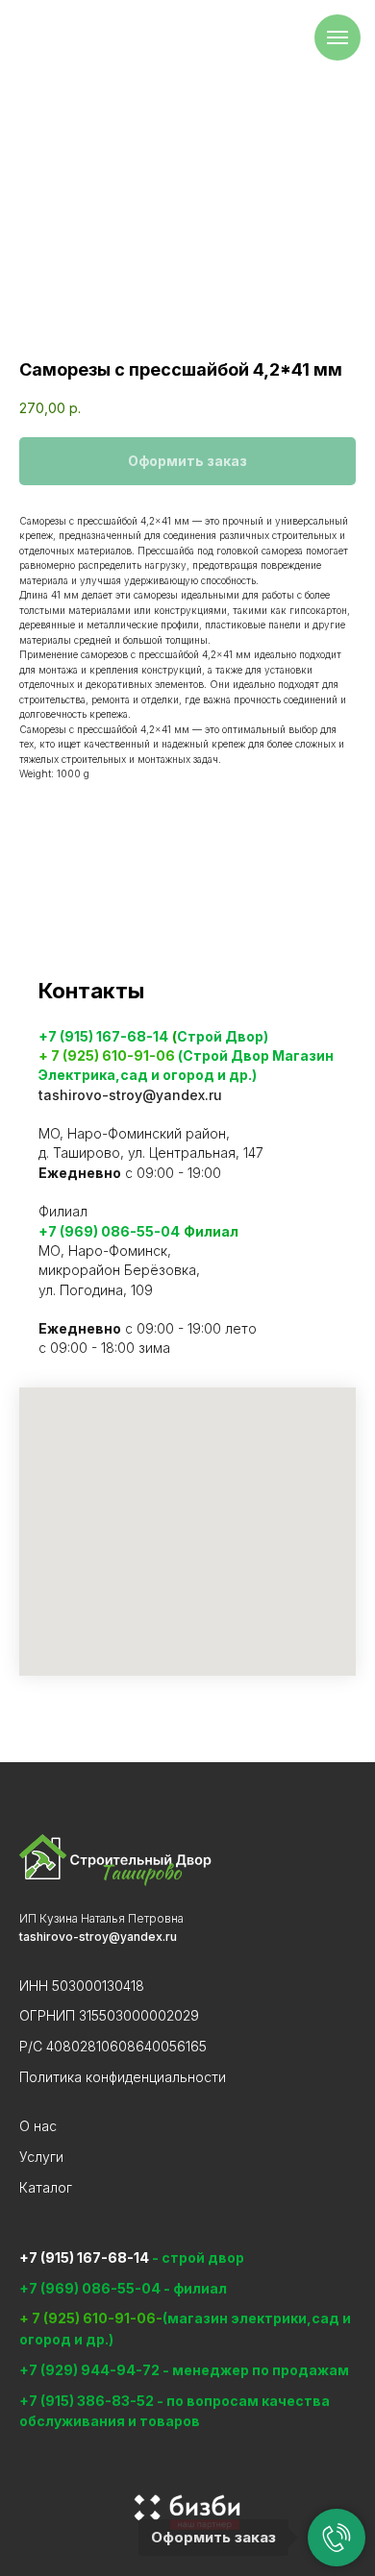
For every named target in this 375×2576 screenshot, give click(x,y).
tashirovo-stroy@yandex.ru (130, 1095)
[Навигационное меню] (337, 37)
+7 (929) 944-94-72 (89, 2370)
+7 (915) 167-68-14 (103, 1036)
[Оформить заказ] (337, 2538)
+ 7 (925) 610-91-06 (107, 1055)
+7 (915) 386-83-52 (88, 2401)
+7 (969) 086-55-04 (109, 1231)
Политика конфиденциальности (123, 2077)
